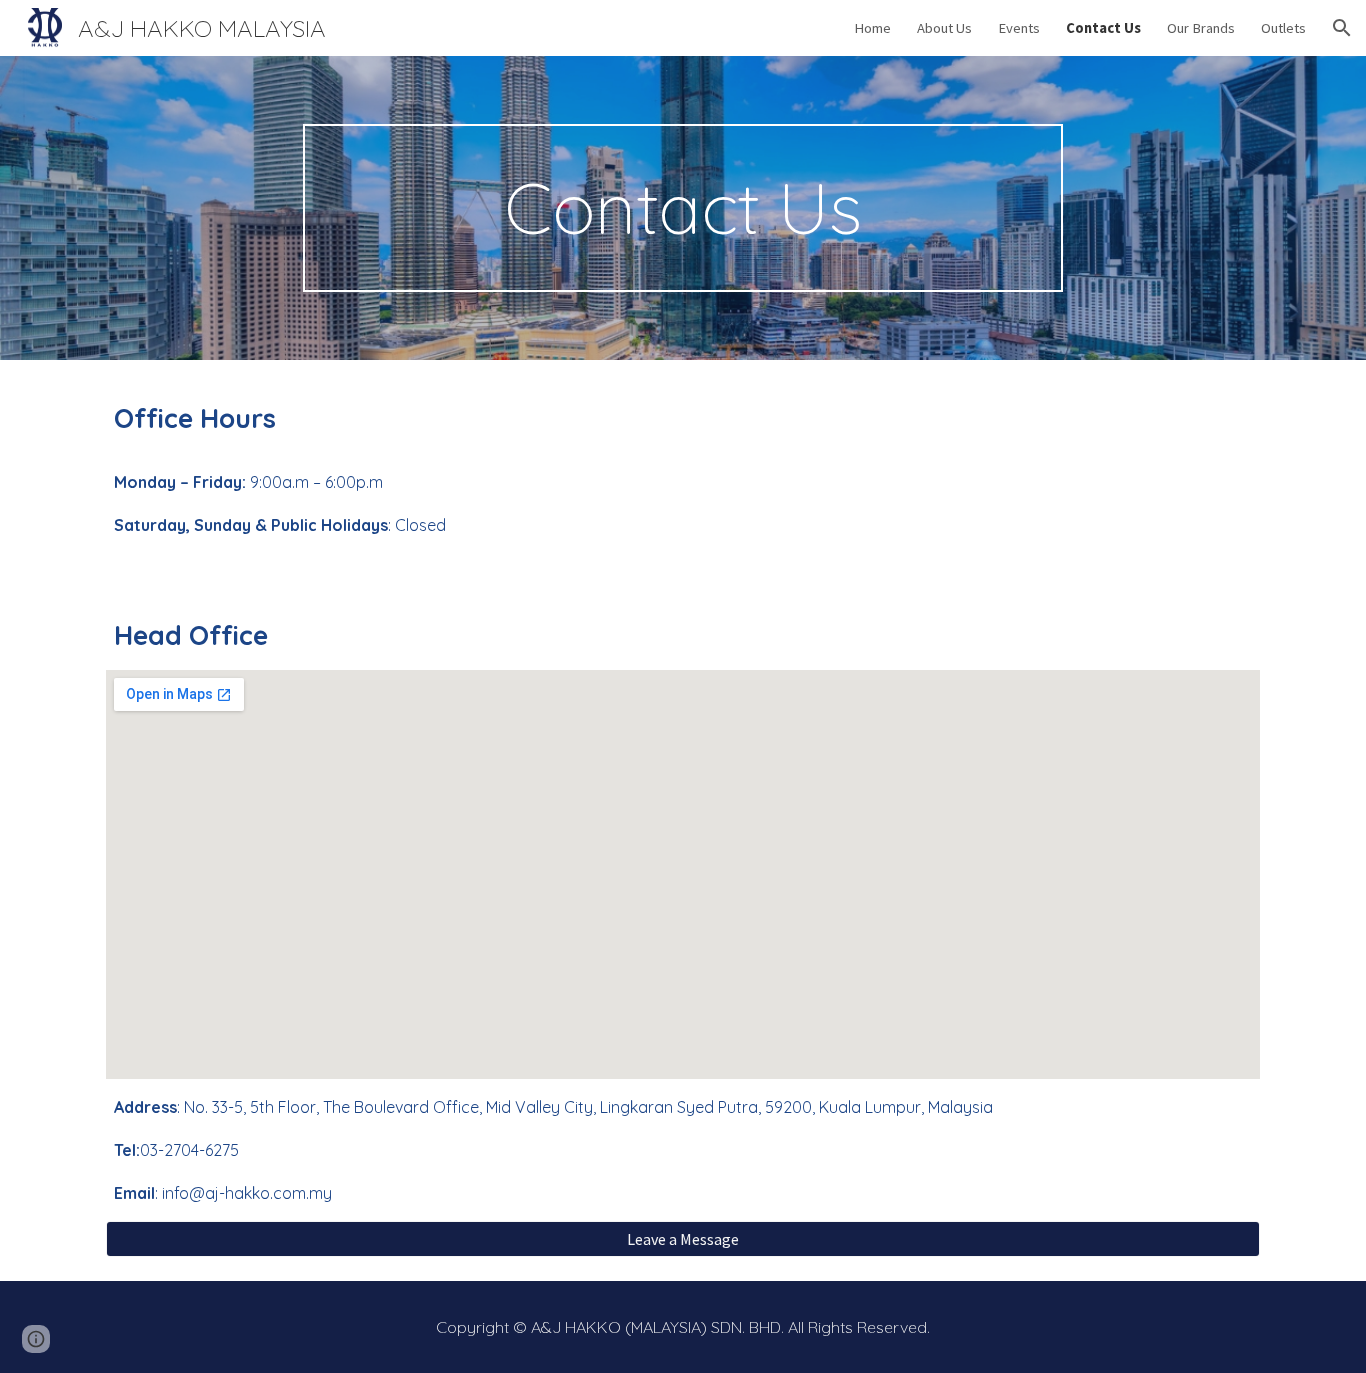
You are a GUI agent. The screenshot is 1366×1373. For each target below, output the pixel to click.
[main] (683, 208)
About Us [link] (944, 28)
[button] (1342, 28)
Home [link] (872, 28)
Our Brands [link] (1201, 28)
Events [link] (1019, 28)
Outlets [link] (1283, 28)
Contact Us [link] (1103, 28)
